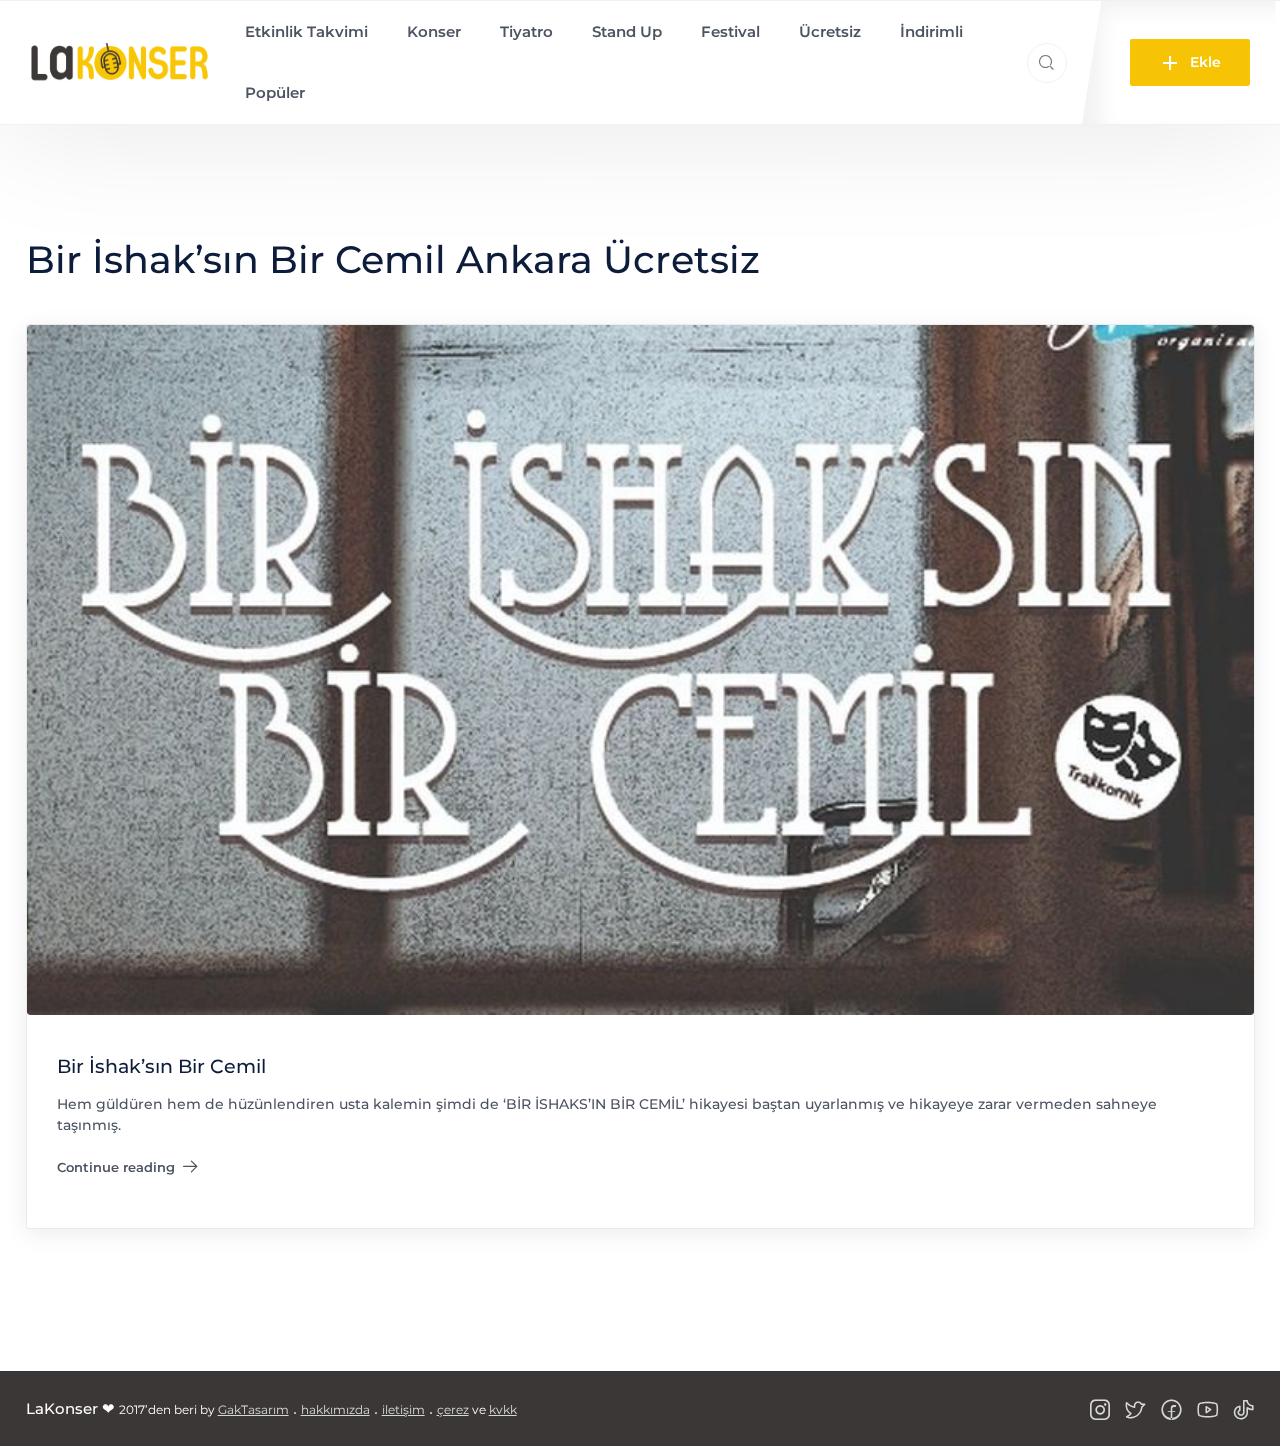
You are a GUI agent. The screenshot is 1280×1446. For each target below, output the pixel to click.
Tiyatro (526, 31)
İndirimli (931, 31)
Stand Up (627, 31)
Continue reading (127, 1171)
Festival (730, 31)
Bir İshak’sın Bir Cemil (161, 1066)
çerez (453, 1409)
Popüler (275, 92)
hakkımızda (335, 1409)
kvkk (503, 1409)
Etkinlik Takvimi (306, 31)
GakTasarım (253, 1409)
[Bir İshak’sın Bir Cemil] (640, 668)
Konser (434, 31)
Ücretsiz (830, 31)
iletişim (403, 1409)
